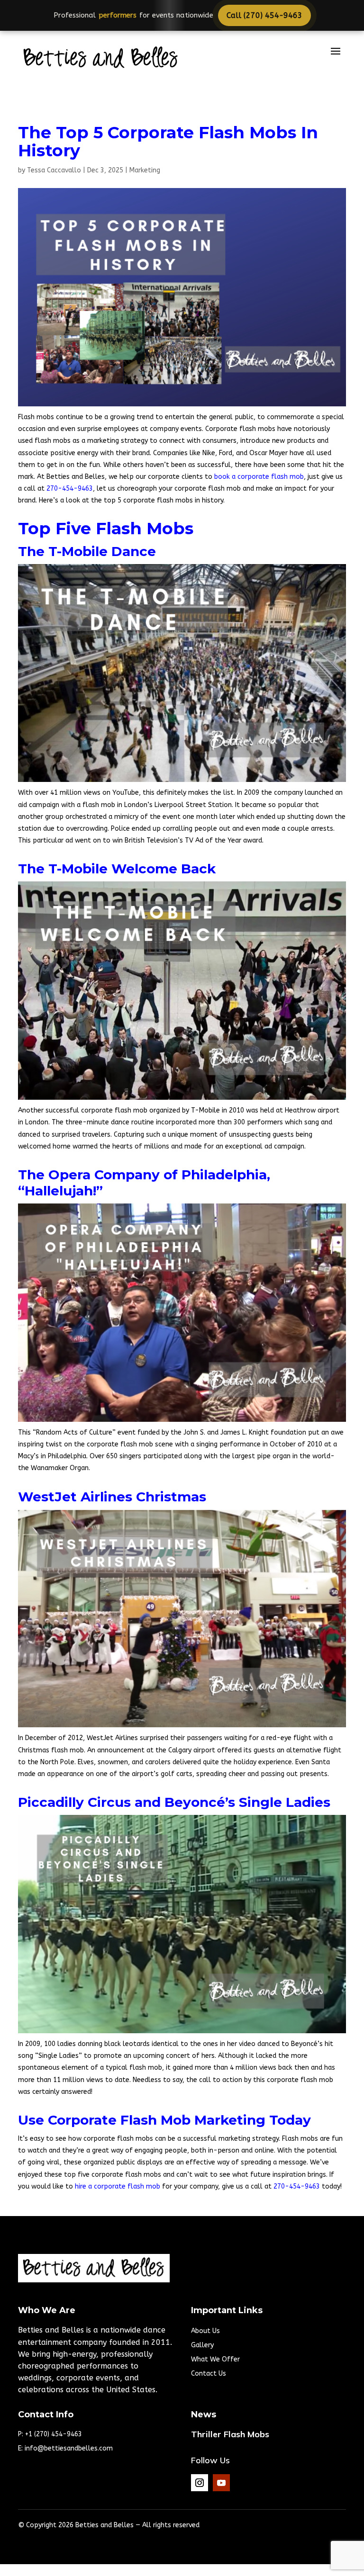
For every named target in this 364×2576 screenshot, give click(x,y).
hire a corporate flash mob (118, 2186)
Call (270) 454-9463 (259, 15)
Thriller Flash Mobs (230, 2434)
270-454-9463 (70, 489)
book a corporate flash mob (259, 477)
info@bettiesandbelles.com (69, 2448)
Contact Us (209, 2374)
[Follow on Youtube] (221, 2483)
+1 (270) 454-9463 (54, 2434)
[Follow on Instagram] (200, 2483)
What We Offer (215, 2360)
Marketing (145, 170)
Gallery (202, 2346)
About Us (205, 2331)
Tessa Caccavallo (54, 170)
